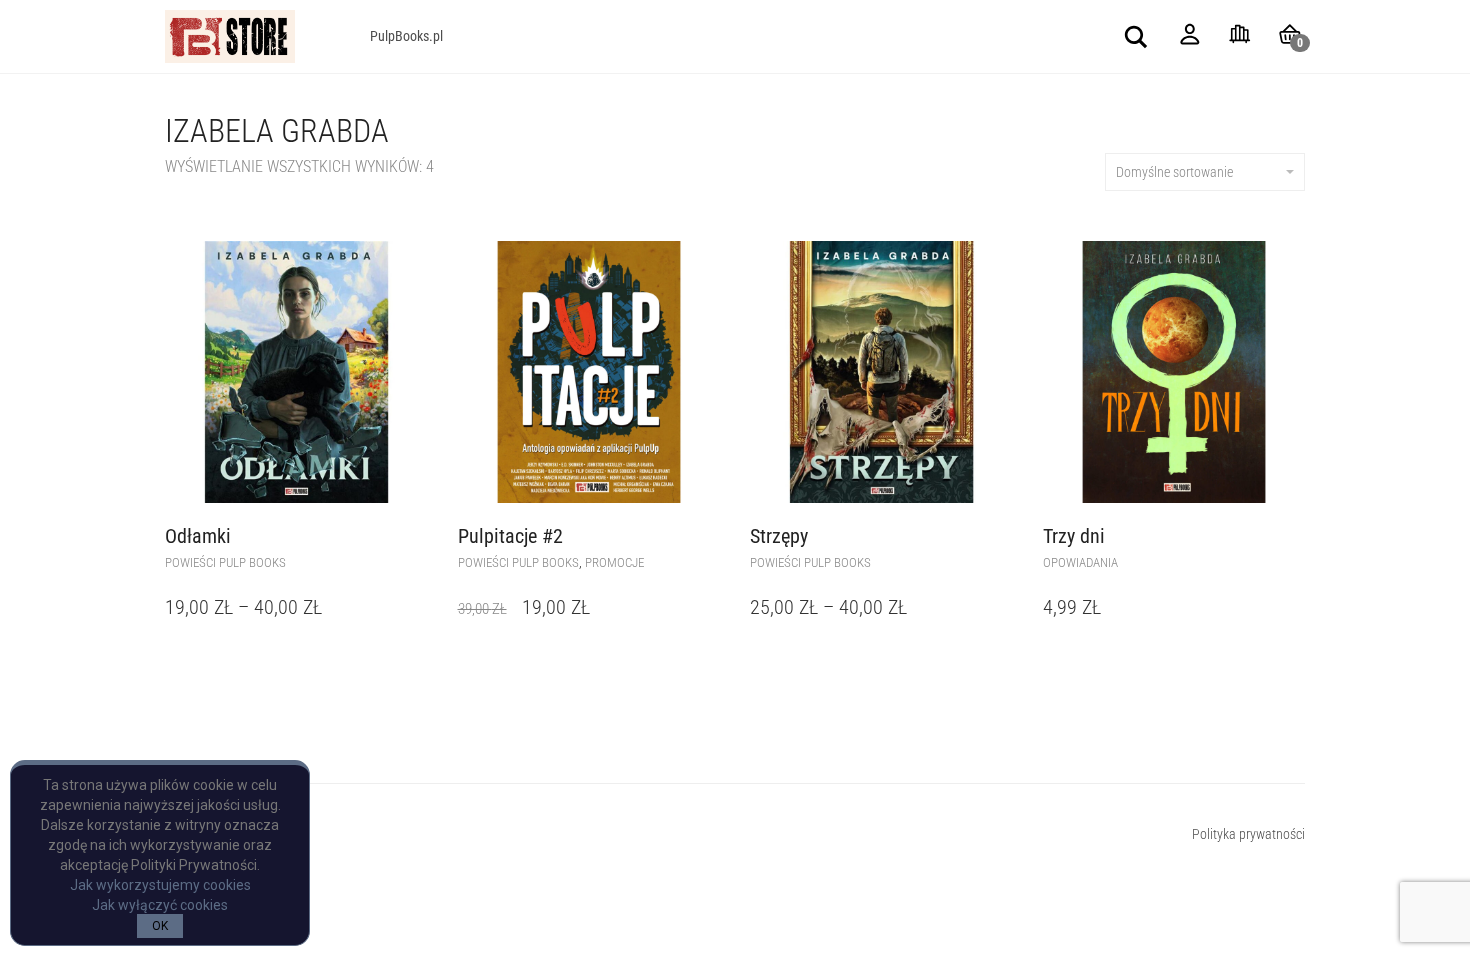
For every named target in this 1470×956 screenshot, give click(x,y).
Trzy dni (1074, 536)
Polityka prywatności (1248, 834)
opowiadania (1080, 562)
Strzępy (779, 536)
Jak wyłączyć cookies (160, 905)
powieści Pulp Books (225, 562)
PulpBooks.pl (406, 36)
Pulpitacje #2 (510, 536)
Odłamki (198, 536)
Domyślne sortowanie (1174, 172)
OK (160, 926)
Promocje (614, 562)
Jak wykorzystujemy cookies (160, 885)
